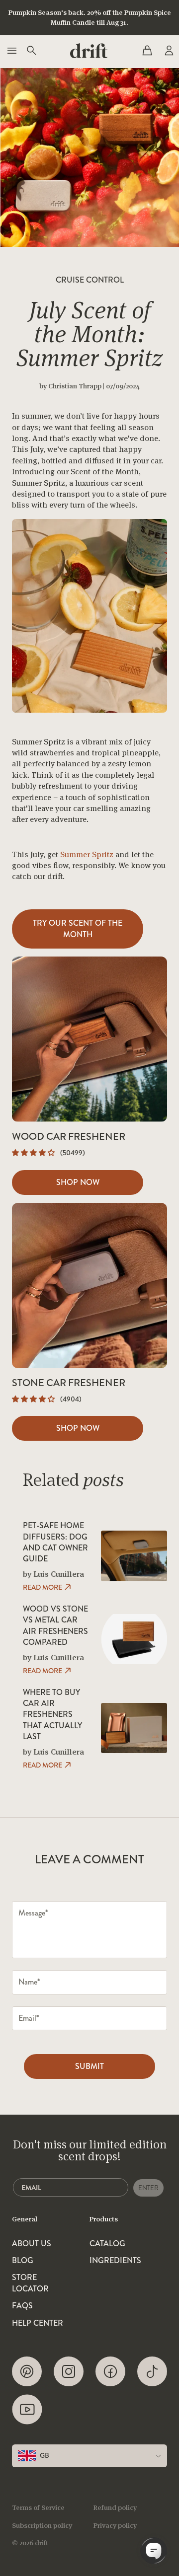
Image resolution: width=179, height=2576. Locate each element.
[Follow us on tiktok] (152, 2371)
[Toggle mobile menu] (11, 51)
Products (104, 2219)
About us (32, 2244)
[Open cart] (147, 51)
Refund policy (115, 2507)
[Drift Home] (89, 51)
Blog (23, 2261)
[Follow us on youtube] (27, 2409)
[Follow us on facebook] (110, 2371)
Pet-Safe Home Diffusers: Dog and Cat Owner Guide (55, 1542)
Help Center (38, 2323)
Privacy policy (115, 2525)
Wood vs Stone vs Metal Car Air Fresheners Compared (55, 1626)
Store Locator (30, 2283)
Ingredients (115, 2261)
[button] (34, 1153)
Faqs (22, 2306)
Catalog (107, 2244)
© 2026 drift (30, 2543)
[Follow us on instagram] (69, 2371)
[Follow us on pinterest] (27, 2371)
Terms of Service (38, 2507)
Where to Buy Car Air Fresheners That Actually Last (52, 1715)
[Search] (31, 51)
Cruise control (90, 280)
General (25, 2219)
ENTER (148, 2188)
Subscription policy (42, 2525)
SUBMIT (89, 2066)
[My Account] (168, 51)
